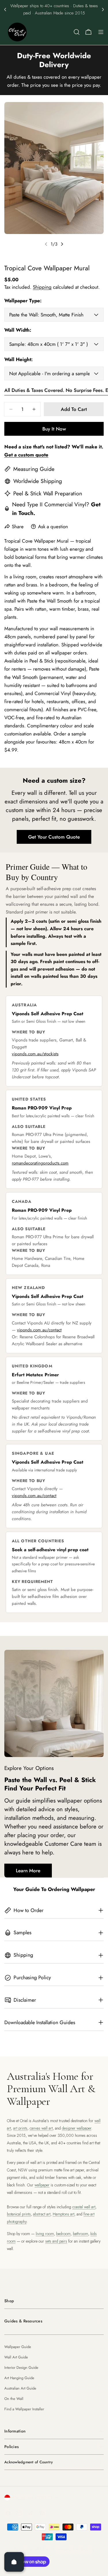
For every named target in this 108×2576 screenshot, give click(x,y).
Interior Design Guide (21, 2368)
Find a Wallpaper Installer (24, 2409)
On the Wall (14, 2399)
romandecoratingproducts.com (40, 1163)
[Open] (14, 2562)
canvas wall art (41, 2128)
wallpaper (42, 2185)
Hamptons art (64, 2214)
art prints (20, 2128)
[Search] (77, 32)
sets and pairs (56, 2241)
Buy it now (54, 429)
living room (45, 2234)
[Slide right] (62, 244)
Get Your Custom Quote (54, 837)
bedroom (63, 2234)
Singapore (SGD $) (32, 2498)
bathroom (80, 2234)
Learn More (28, 1871)
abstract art (42, 2214)
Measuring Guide (34, 469)
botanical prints (19, 2214)
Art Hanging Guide (19, 2378)
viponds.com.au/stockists (35, 1054)
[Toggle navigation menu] (101, 32)
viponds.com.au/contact (39, 1330)
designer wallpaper (77, 2128)
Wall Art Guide (16, 2357)
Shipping (42, 287)
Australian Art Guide (20, 2388)
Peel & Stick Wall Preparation (48, 493)
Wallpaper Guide (18, 2347)
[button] (5, 10)
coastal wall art (84, 2207)
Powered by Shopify (74, 2549)
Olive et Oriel (37, 2549)
